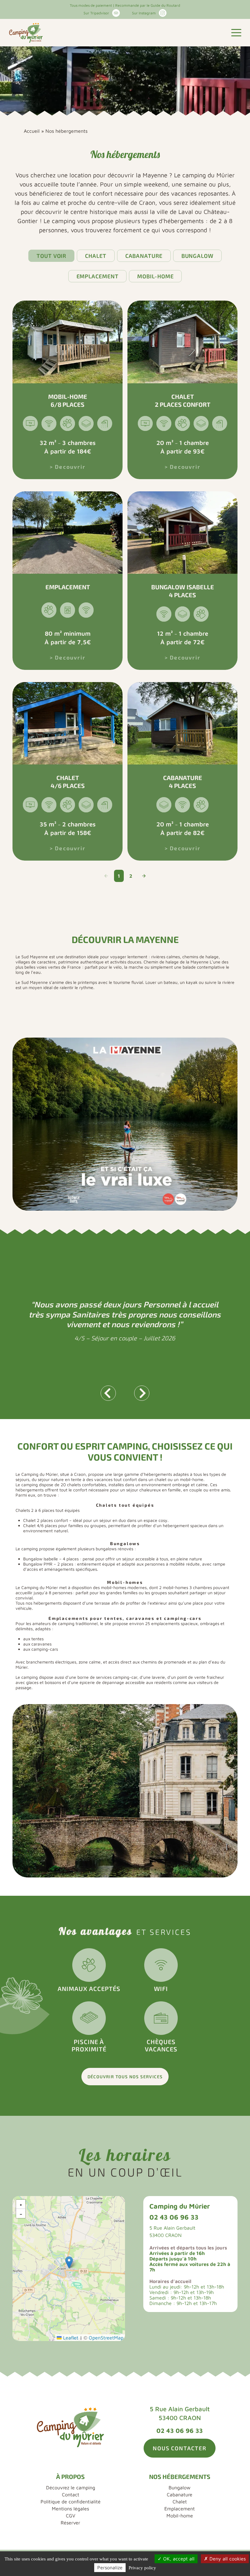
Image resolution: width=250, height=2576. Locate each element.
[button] (69, 2262)
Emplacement (98, 276)
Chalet (96, 256)
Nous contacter (179, 2448)
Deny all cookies (227, 2559)
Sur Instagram (144, 13)
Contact (71, 2495)
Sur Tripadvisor (96, 13)
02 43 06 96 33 (174, 2217)
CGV (71, 2516)
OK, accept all (178, 2559)
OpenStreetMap (106, 2338)
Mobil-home (155, 276)
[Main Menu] (236, 33)
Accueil (32, 131)
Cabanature (144, 256)
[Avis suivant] (142, 1393)
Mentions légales (70, 2509)
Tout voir (51, 256)
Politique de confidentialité (71, 2502)
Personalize (110, 2567)
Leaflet (70, 2338)
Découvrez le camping (71, 2487)
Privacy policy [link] (142, 2568)
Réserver (70, 2523)
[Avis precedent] (108, 1393)
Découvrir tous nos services (125, 2077)
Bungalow (197, 256)
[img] (69, 2269)
